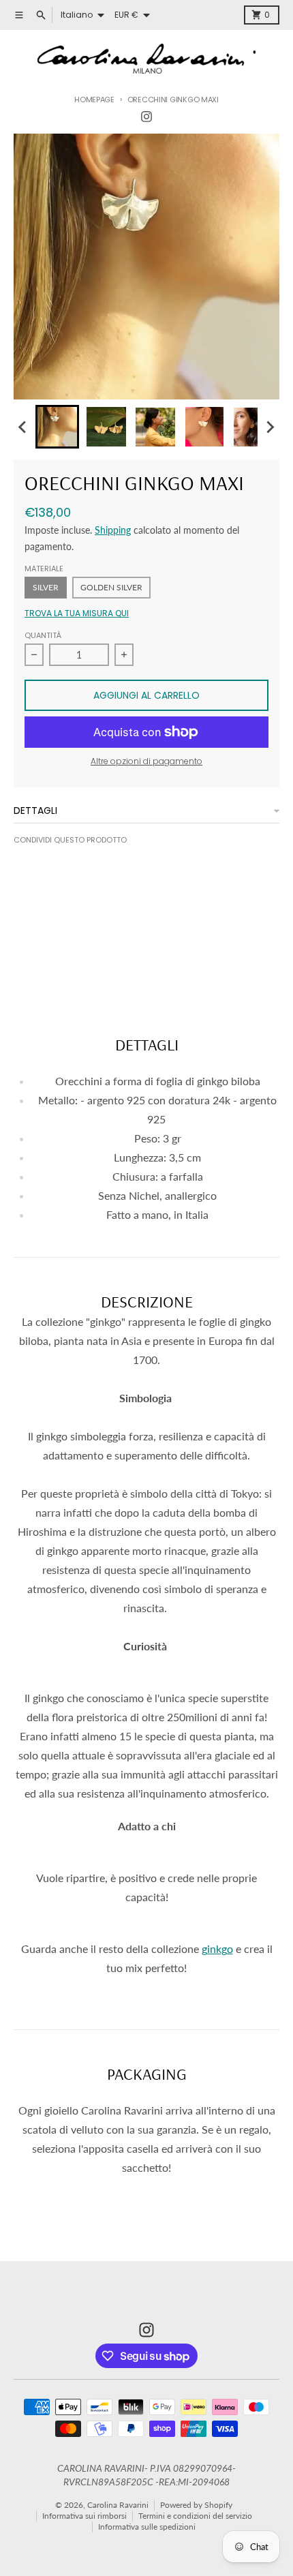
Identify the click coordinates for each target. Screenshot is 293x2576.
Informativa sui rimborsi (84, 2516)
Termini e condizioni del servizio (195, 2516)
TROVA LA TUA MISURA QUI (77, 613)
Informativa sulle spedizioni (147, 2527)
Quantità (43, 635)
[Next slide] (270, 427)
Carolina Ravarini (118, 2505)
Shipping (113, 530)
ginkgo (217, 1949)
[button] (57, 427)
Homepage (94, 100)
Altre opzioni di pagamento (146, 761)
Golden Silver (111, 587)
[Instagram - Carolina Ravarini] (146, 117)
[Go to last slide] (23, 427)
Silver (46, 587)
